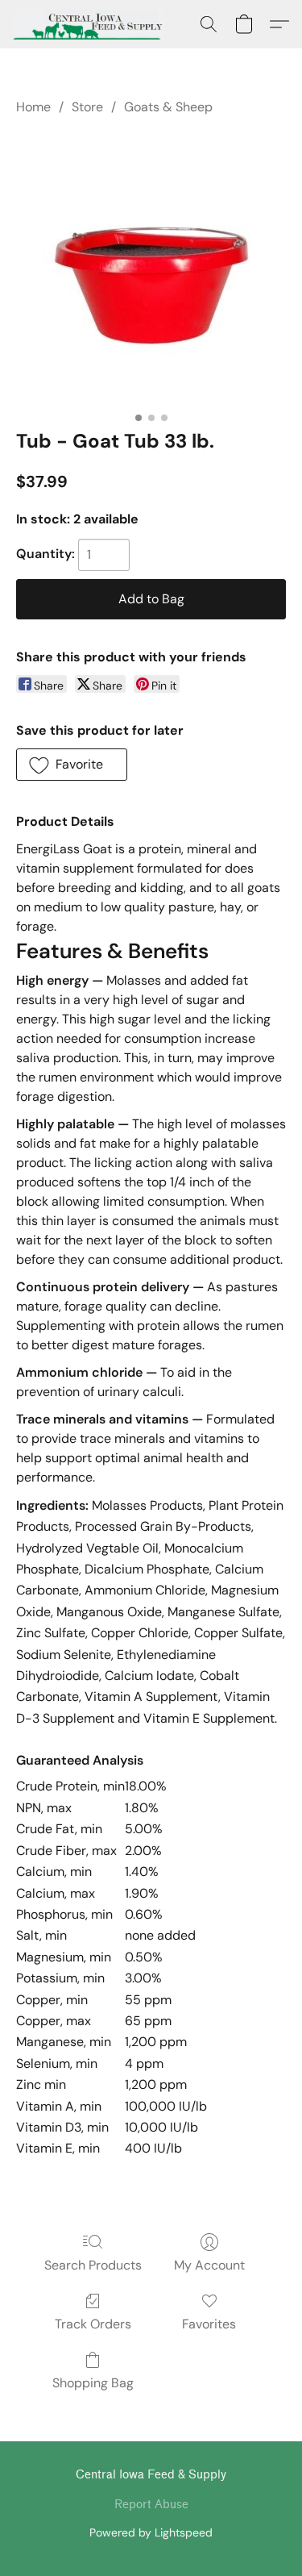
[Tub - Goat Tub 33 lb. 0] (151, 269)
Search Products (93, 2265)
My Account (209, 2265)
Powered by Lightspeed (151, 2532)
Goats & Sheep (168, 107)
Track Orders (93, 2324)
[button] (93, 24)
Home (33, 107)
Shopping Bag (93, 2383)
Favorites (209, 2324)
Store (87, 107)
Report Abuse (151, 2505)
